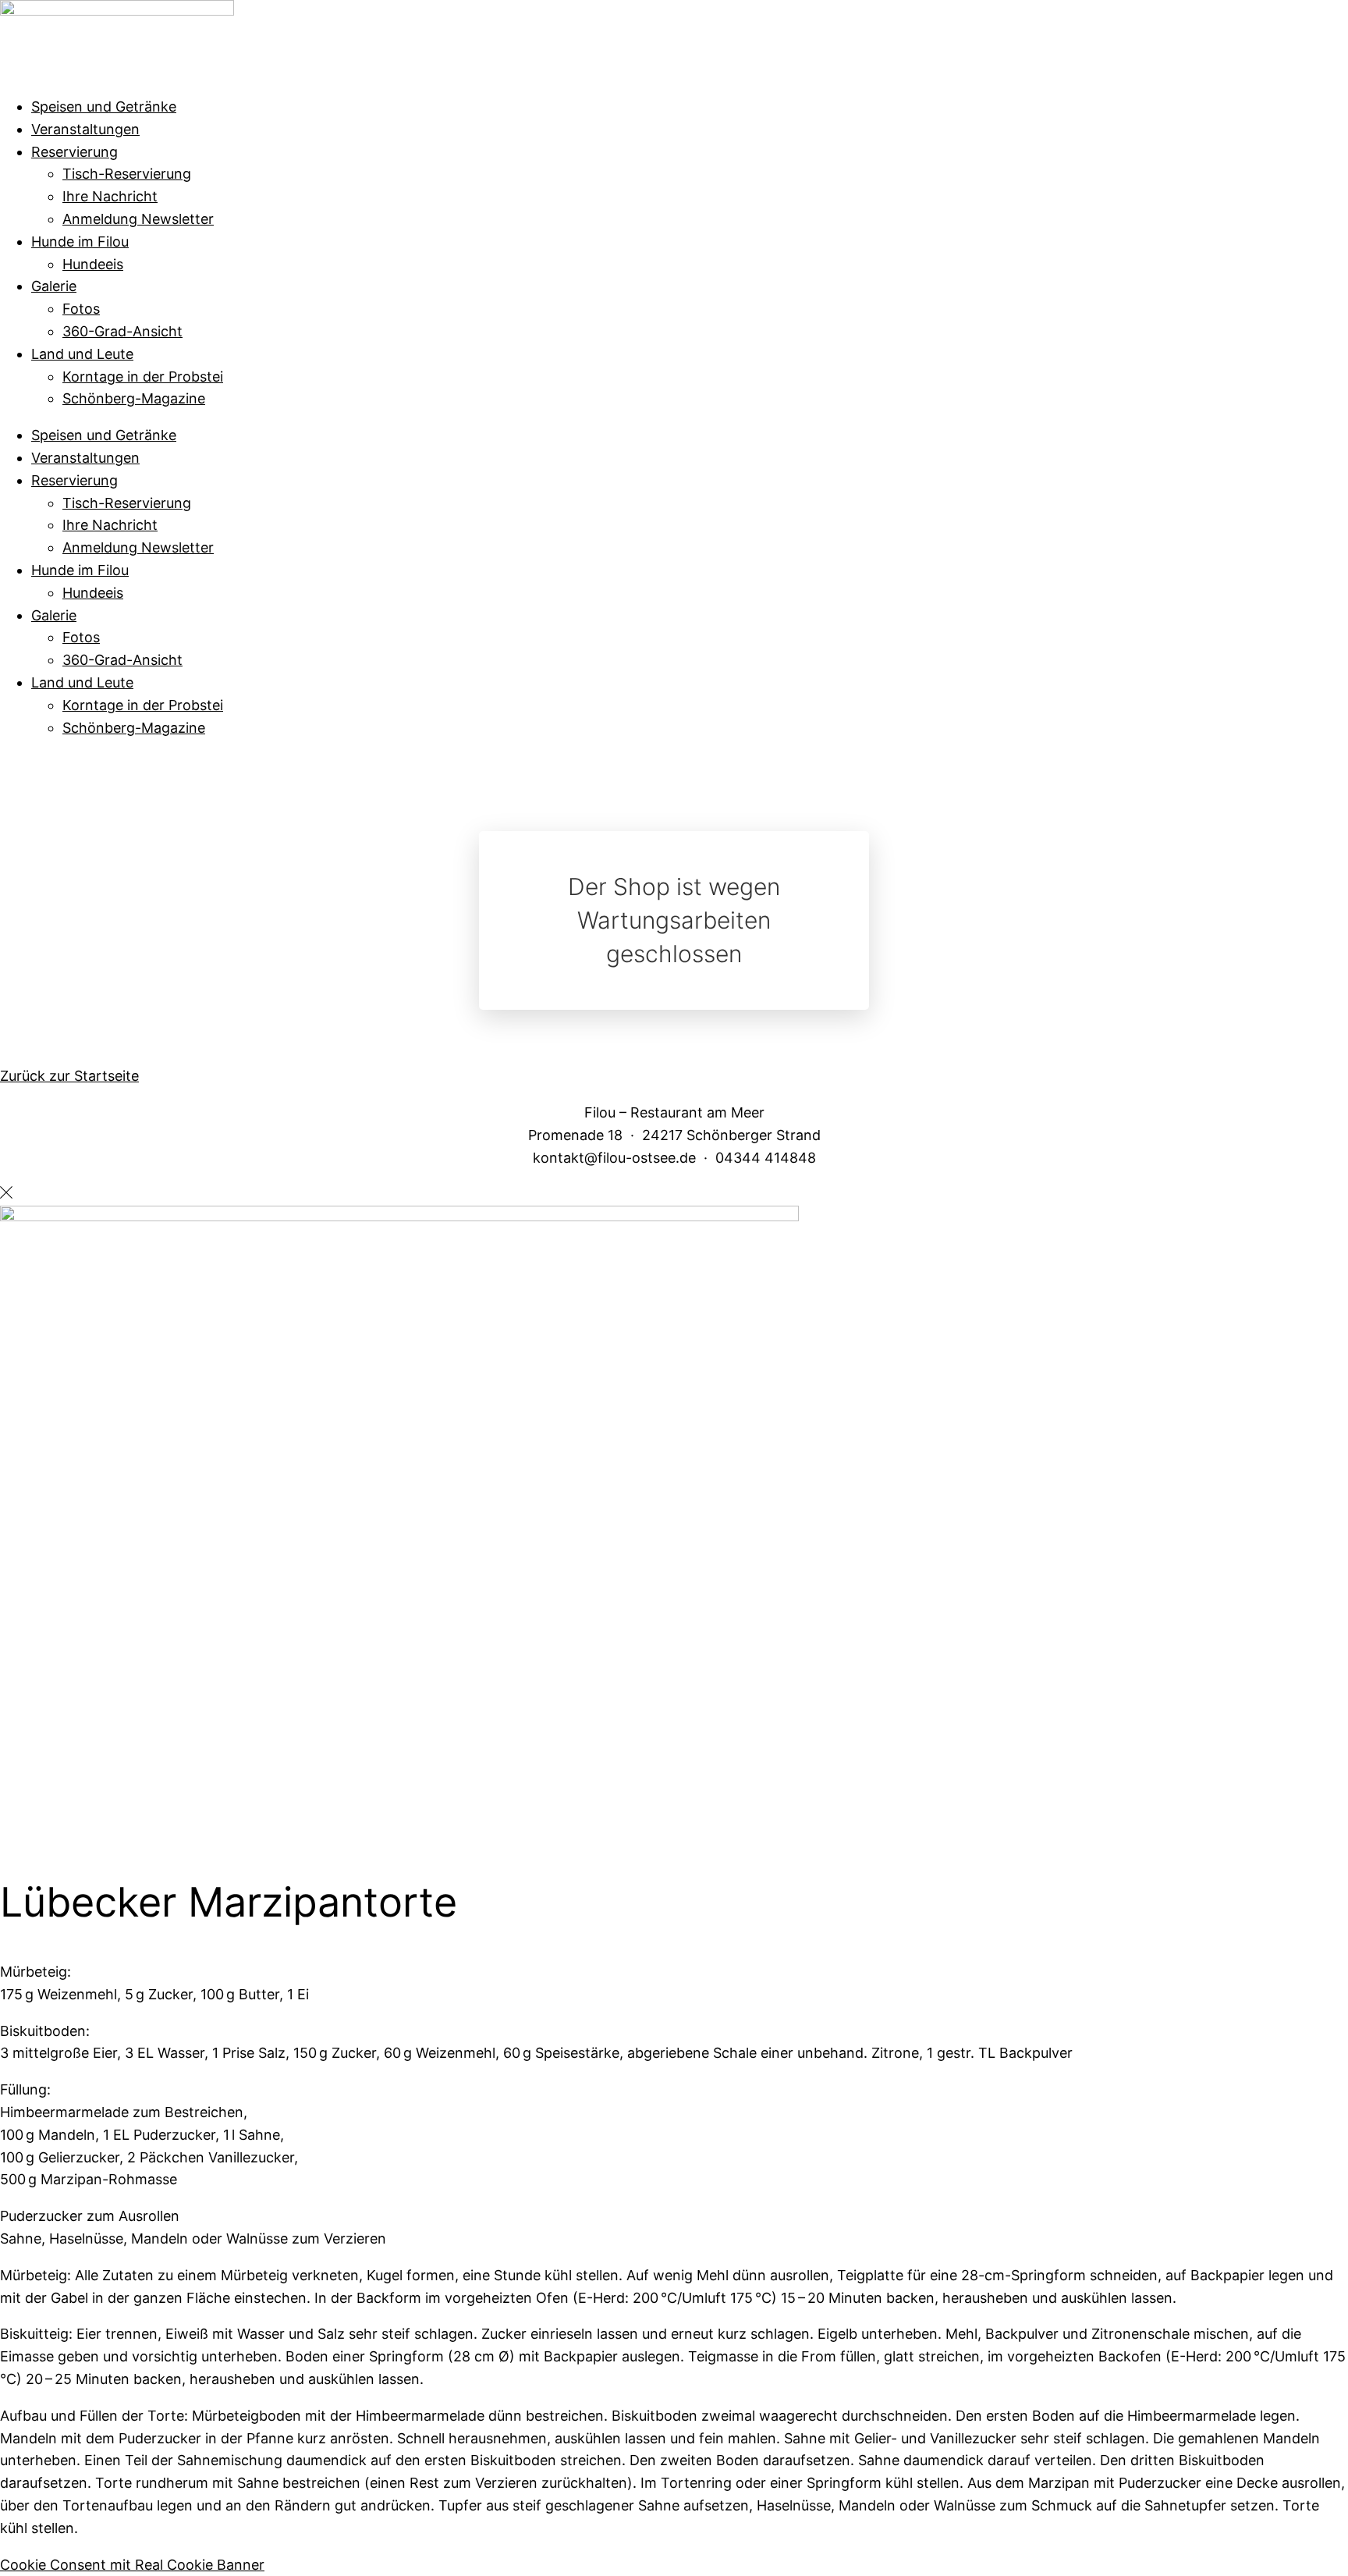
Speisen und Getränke (104, 107)
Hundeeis (93, 264)
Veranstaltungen (85, 129)
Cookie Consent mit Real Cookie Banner (132, 2565)
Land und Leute (82, 354)
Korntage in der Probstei (143, 377)
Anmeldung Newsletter (138, 219)
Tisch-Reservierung (127, 174)
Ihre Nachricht (110, 196)
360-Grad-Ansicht (122, 331)
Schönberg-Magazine (134, 398)
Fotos (81, 309)
